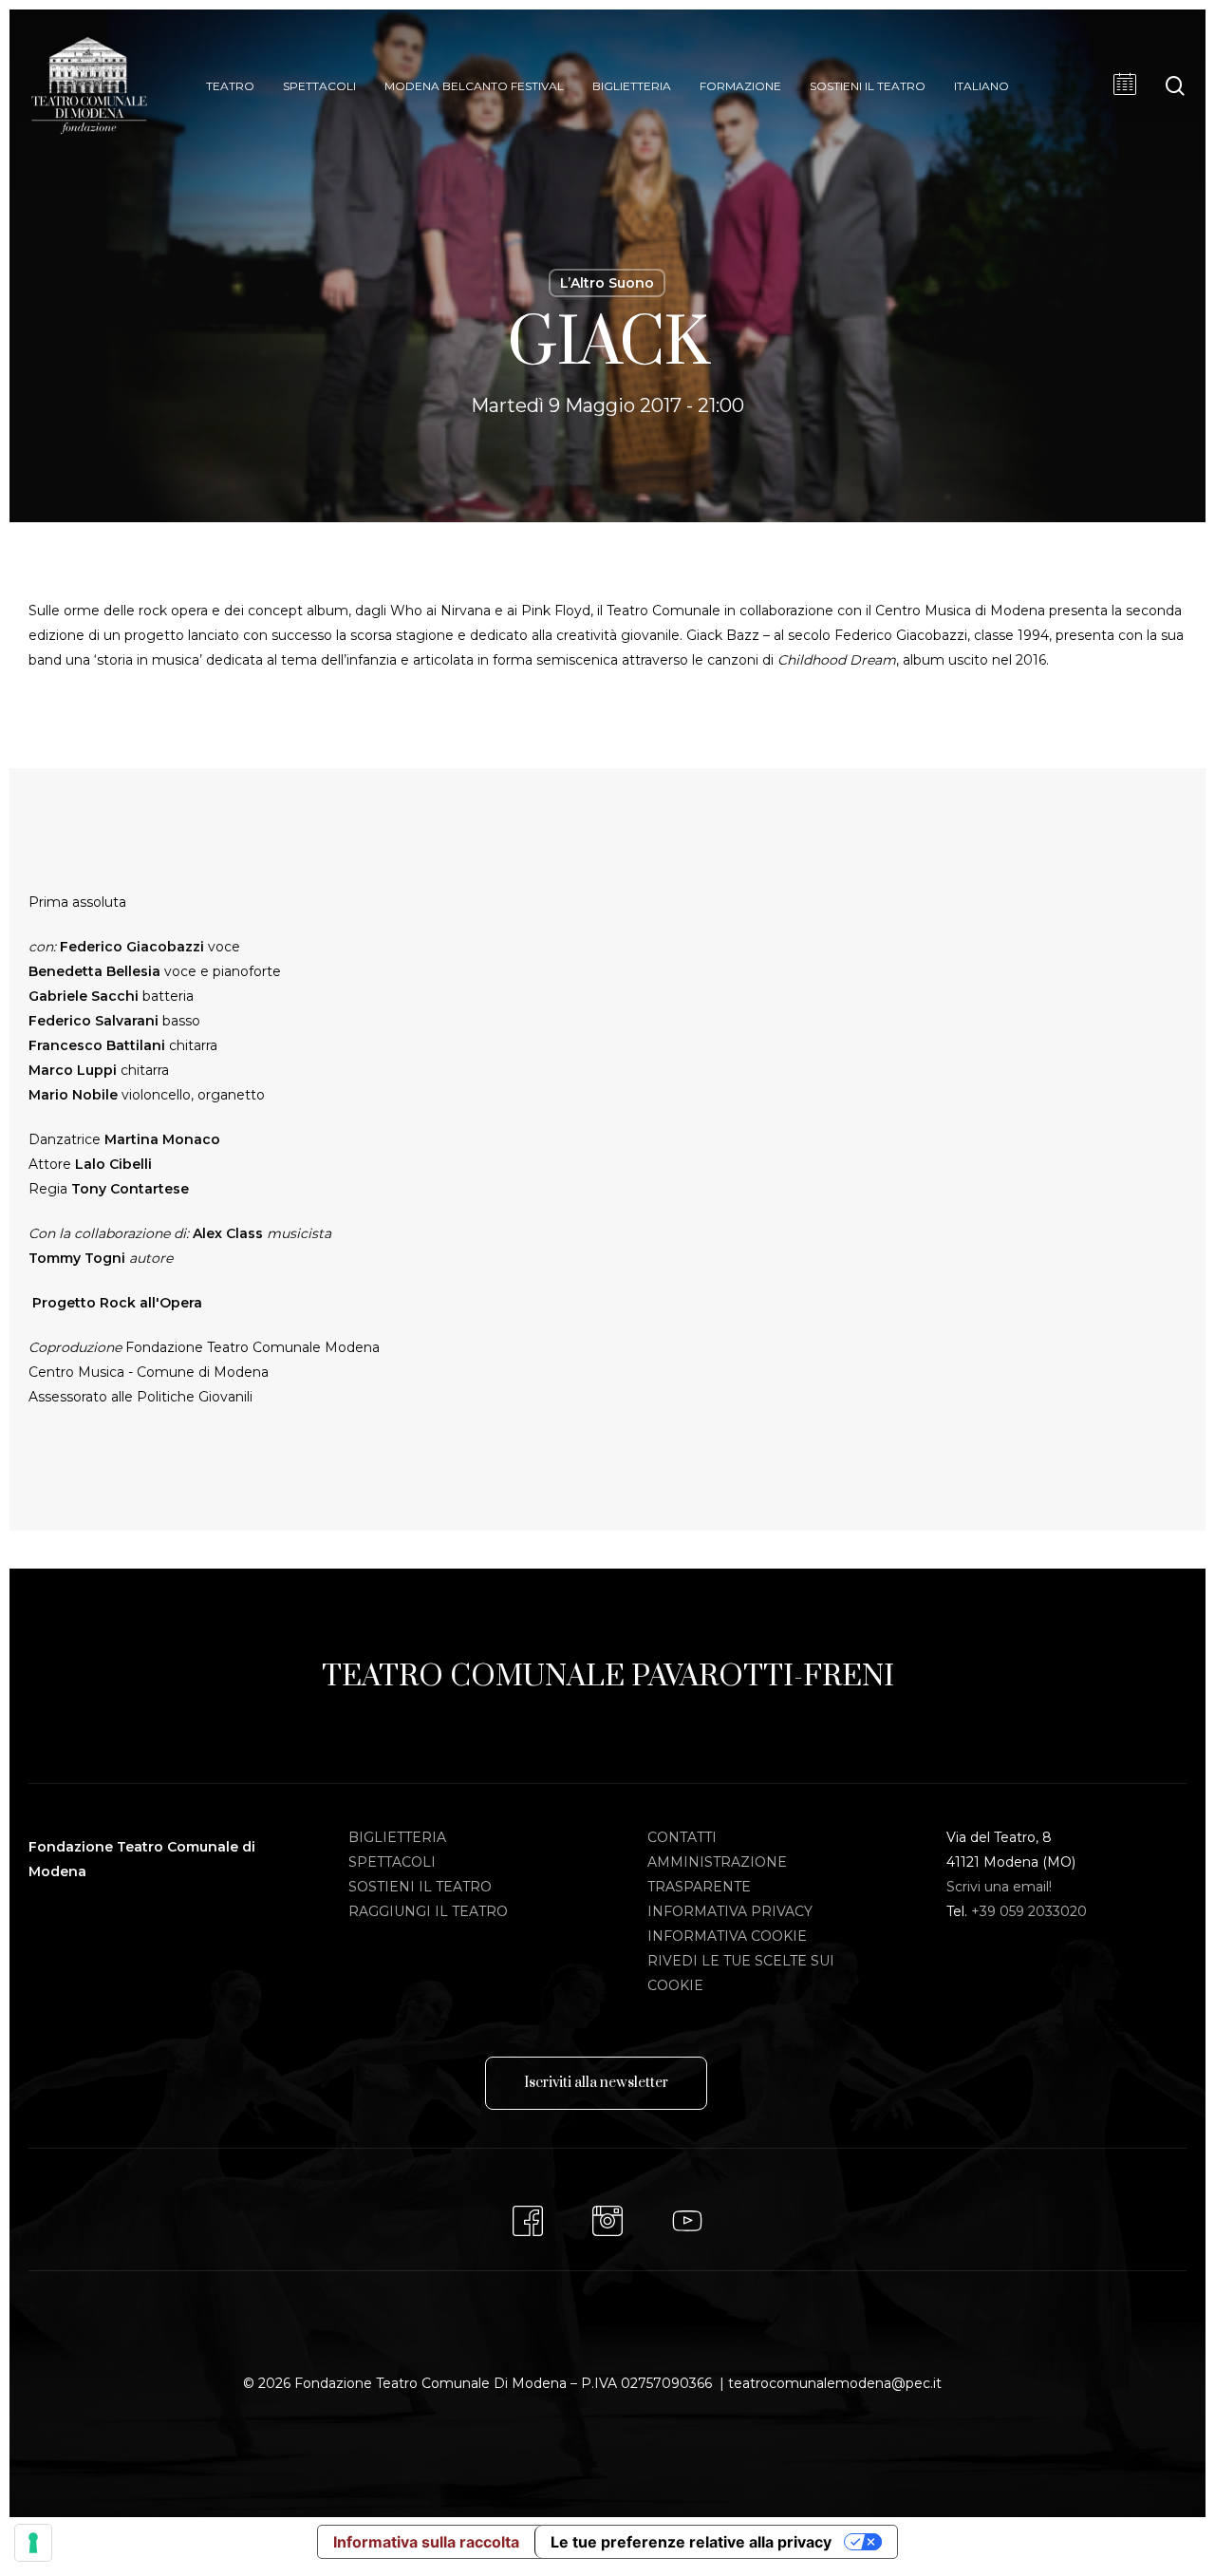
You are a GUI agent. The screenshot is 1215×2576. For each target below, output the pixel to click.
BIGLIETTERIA (397, 1837)
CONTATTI (682, 1837)
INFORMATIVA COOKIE (727, 1936)
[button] (596, 2083)
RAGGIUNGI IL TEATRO (428, 1911)
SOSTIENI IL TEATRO (420, 1887)
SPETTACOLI (392, 1862)
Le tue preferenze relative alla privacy (691, 2542)
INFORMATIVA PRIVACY (730, 1911)
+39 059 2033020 (1029, 1911)
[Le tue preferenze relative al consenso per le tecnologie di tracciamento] (33, 2543)
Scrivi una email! (999, 1887)
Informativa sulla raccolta (426, 2542)
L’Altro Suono (607, 283)
